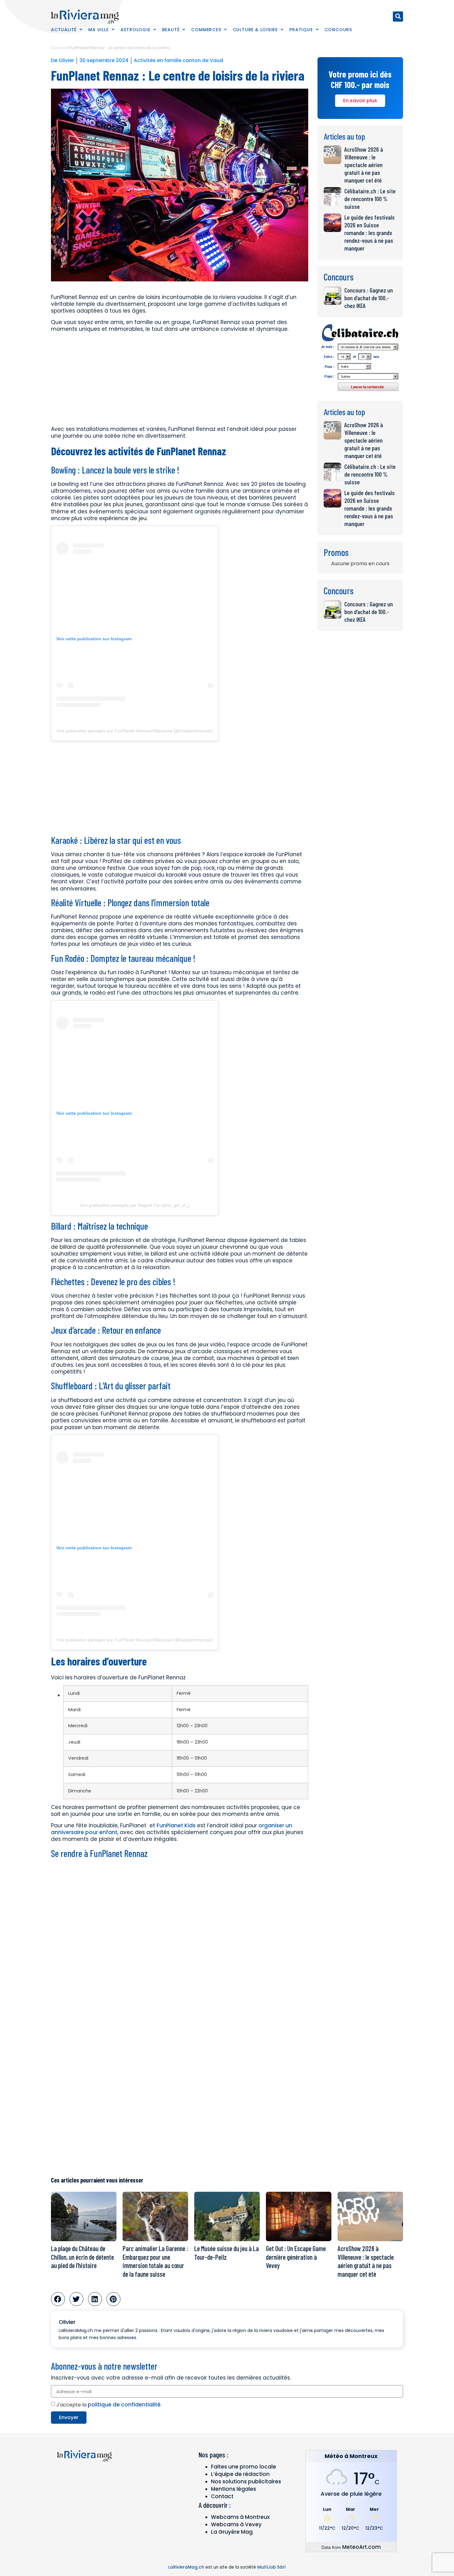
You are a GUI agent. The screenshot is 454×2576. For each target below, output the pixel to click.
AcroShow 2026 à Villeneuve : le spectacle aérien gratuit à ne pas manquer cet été (364, 165)
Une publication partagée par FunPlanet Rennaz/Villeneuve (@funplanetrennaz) (135, 731)
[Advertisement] (180, 380)
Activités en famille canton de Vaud (178, 60)
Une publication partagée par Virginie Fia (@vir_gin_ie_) (135, 1205)
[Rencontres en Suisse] (360, 393)
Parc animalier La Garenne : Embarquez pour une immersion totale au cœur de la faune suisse (155, 2261)
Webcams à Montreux (240, 2517)
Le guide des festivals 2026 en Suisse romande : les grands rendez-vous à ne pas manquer (370, 233)
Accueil (58, 48)
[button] (398, 17)
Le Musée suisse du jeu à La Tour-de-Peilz (227, 2253)
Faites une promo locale (244, 2467)
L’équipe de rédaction (240, 2474)
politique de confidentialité (124, 2405)
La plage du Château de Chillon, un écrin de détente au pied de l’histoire (82, 2257)
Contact (222, 2496)
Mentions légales (233, 2489)
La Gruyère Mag (232, 2532)
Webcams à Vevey (236, 2524)
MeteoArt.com (362, 2547)
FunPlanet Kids (176, 1825)
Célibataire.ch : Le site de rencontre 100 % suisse (370, 199)
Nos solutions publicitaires (246, 2481)
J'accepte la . (109, 2405)
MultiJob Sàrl (271, 2567)
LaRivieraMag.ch (186, 2567)
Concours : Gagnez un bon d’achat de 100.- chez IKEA (369, 298)
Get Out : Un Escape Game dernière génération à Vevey (296, 2257)
